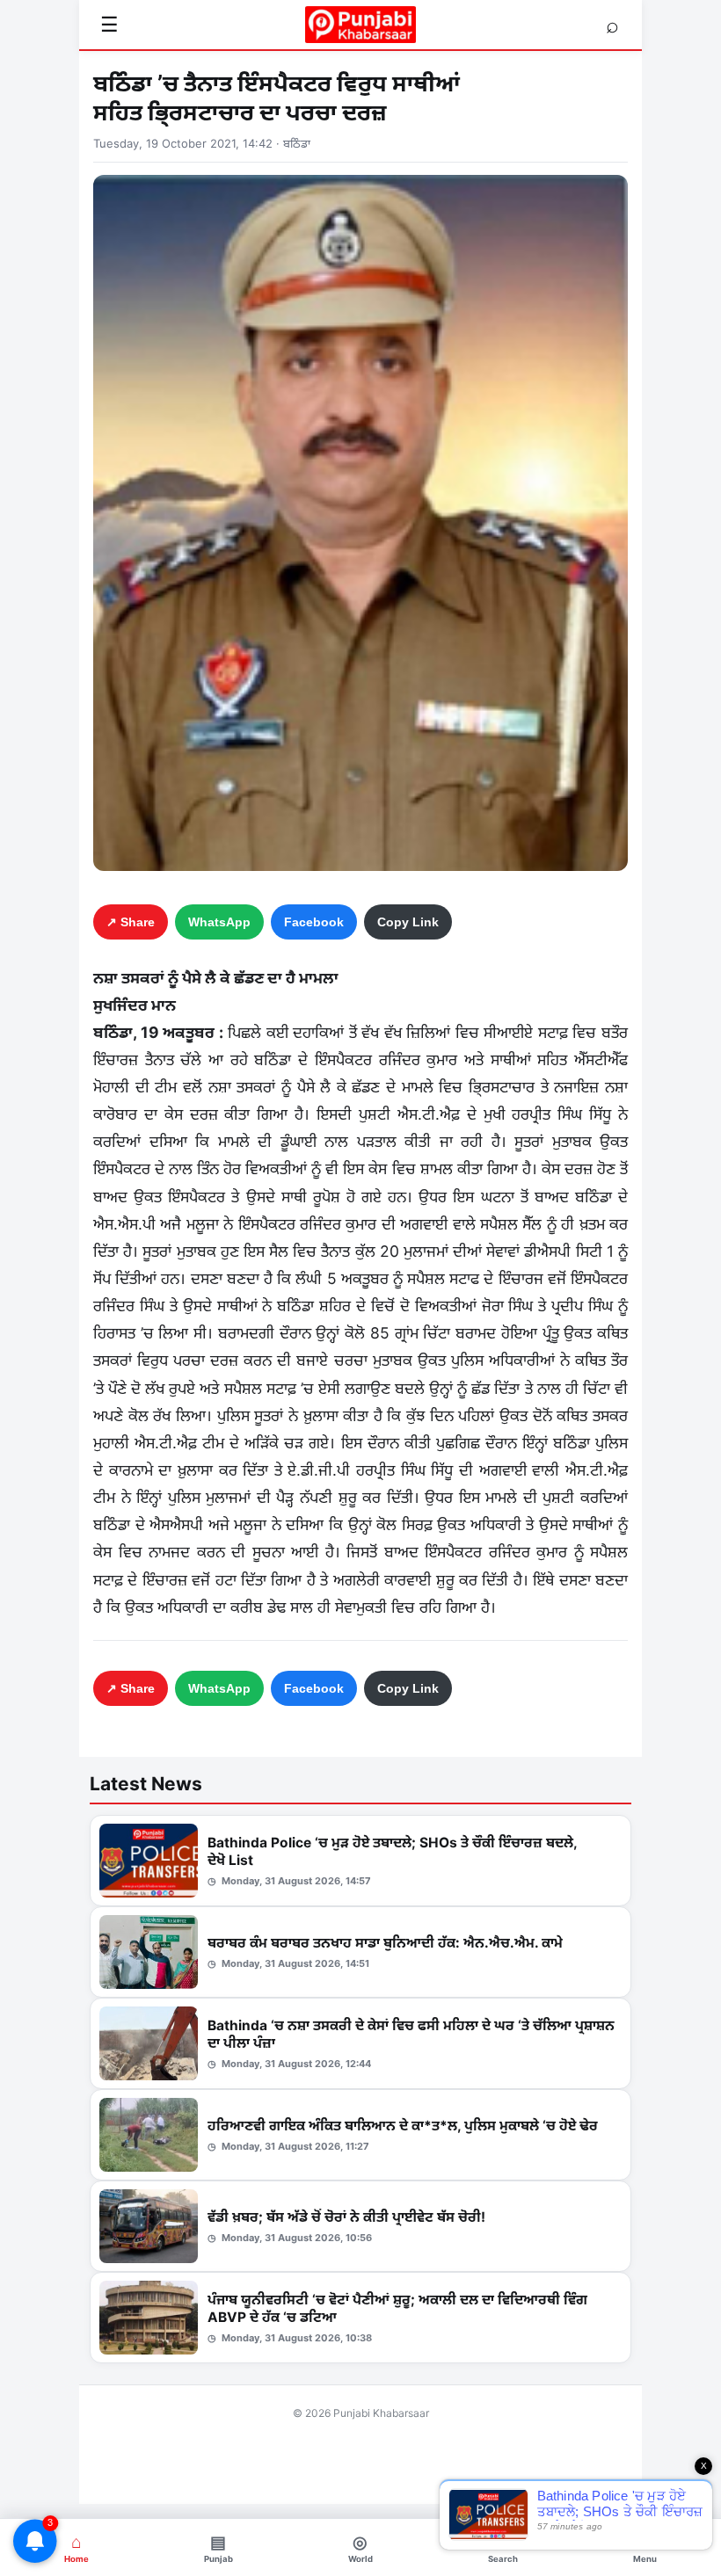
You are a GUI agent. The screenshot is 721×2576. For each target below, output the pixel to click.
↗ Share (131, 922)
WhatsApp (219, 922)
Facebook (314, 922)
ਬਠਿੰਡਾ (297, 143)
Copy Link (408, 922)
